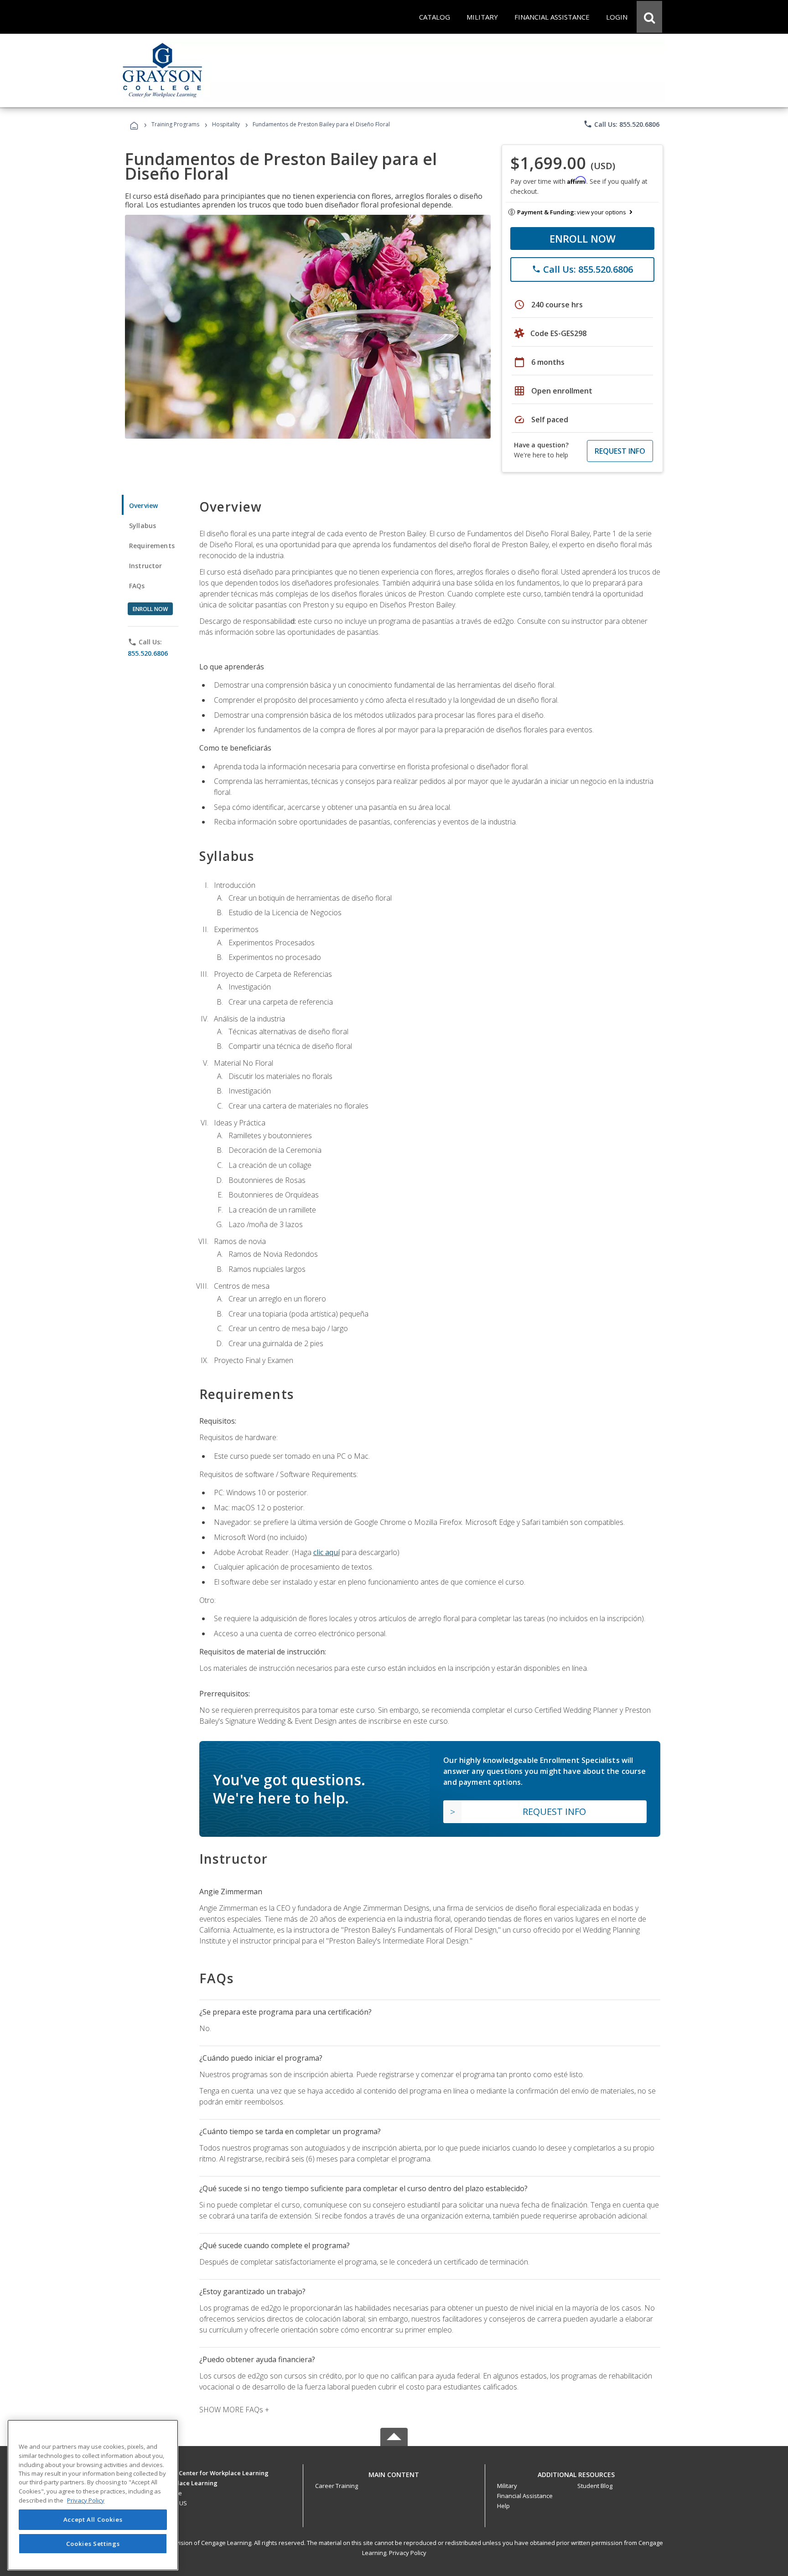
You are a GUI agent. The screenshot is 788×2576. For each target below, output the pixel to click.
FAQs (137, 586)
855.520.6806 (148, 653)
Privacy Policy (408, 2553)
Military (507, 2486)
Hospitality (227, 124)
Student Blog (595, 2486)
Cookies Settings (93, 2543)
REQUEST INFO (620, 451)
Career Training (337, 2486)
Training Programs (175, 124)
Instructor (146, 566)
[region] (93, 2495)
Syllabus (143, 526)
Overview (143, 505)
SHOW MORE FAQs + (234, 2410)
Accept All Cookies (93, 2520)
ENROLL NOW (583, 238)
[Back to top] (394, 2472)
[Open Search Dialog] (649, 17)
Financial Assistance (525, 2496)
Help (503, 2506)
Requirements (152, 546)
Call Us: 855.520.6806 (621, 124)
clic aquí (327, 1552)
